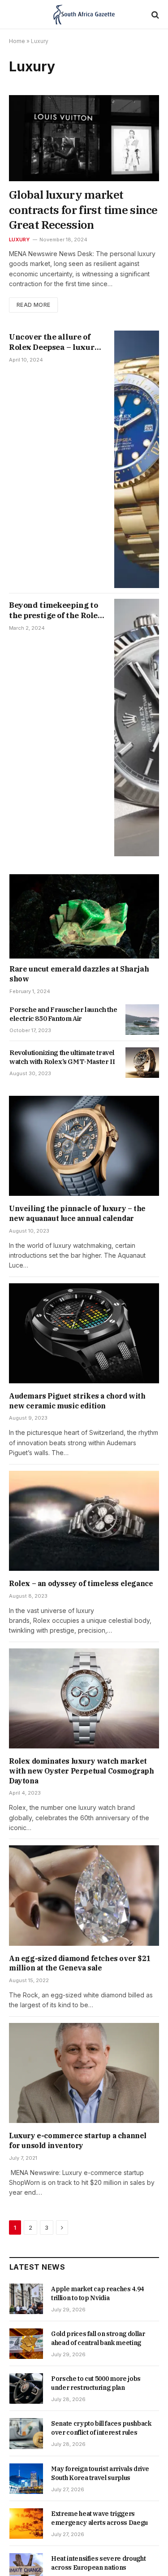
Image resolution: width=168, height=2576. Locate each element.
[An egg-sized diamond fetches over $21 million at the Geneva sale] (84, 1895)
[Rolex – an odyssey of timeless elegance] (84, 1521)
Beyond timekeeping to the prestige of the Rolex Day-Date (56, 615)
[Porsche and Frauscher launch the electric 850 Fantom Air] (142, 1020)
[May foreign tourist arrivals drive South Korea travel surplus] (26, 2479)
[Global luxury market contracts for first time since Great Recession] (84, 138)
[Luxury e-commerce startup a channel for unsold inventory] (84, 2073)
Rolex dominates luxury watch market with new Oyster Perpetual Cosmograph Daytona (82, 1771)
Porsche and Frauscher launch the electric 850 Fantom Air (63, 1014)
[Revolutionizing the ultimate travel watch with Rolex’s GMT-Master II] (142, 1063)
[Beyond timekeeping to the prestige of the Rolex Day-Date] (137, 728)
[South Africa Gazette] (84, 15)
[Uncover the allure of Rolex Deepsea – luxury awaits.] (137, 459)
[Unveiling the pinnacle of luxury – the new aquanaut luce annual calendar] (84, 1146)
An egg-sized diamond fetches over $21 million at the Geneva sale (80, 1963)
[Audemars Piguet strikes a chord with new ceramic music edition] (84, 1333)
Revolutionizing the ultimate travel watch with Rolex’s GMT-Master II (62, 1057)
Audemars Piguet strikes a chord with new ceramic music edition (77, 1401)
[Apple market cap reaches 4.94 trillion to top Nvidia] (26, 2299)
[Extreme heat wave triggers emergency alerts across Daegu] (26, 2524)
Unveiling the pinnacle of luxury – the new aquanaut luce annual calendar (77, 1213)
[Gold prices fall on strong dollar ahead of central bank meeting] (26, 2344)
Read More (33, 305)
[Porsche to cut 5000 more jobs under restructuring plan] (26, 2389)
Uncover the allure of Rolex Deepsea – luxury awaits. (54, 347)
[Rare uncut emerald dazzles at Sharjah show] (84, 916)
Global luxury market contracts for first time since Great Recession (83, 210)
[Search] (154, 15)
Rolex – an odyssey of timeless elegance (81, 1583)
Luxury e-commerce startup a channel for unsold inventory (78, 2140)
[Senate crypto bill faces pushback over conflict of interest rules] (26, 2433)
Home (17, 41)
